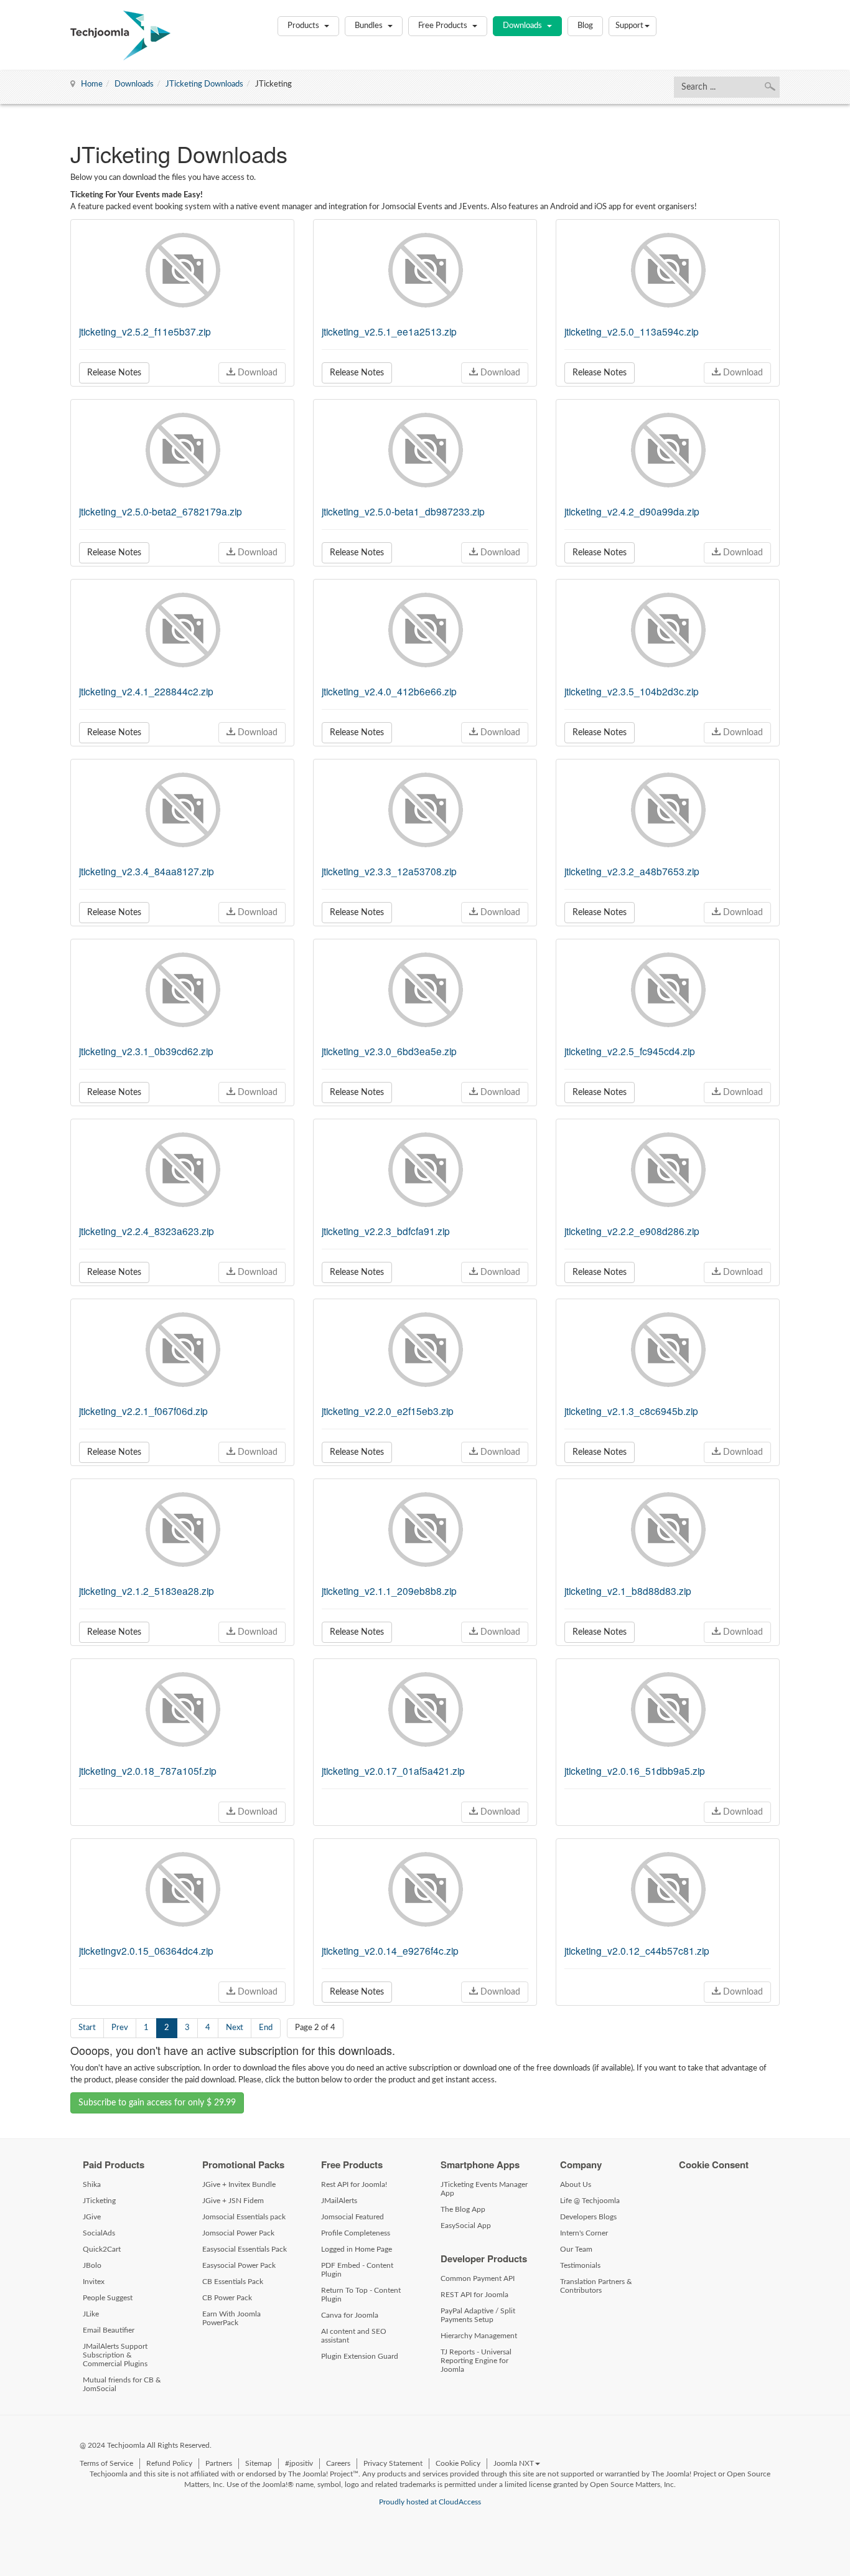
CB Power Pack (227, 2298)
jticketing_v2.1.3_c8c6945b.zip (631, 1411)
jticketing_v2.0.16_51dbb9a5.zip (635, 1770)
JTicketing (99, 2201)
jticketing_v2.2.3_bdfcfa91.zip (386, 1231)
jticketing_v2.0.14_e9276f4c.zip (390, 1950)
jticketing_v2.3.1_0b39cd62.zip (146, 1051)
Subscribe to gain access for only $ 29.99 (157, 2103)
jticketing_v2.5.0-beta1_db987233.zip (403, 511)
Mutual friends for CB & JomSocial (122, 2384)
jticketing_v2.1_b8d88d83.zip (628, 1591)
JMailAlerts (339, 2201)
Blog (585, 26)
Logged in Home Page (357, 2249)
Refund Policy (169, 2463)
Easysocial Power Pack (239, 2265)
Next (235, 2028)
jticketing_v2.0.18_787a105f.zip (148, 1770)
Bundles (370, 26)
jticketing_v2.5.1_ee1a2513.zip (389, 331)
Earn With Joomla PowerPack (231, 2318)
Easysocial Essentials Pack (245, 2249)
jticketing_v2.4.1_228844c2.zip (146, 691)
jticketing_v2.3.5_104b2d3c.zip (632, 691)
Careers (338, 2463)
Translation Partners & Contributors (596, 2286)
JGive (92, 2217)
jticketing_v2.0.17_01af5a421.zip (393, 1770)
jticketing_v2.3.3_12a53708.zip (389, 871)
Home (92, 84)
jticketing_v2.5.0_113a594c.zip (632, 331)
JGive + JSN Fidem (233, 2201)
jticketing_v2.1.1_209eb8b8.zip (389, 1591)
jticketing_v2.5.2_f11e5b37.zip (145, 331)
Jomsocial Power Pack (238, 2233)
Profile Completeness (356, 2233)
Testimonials (580, 2265)
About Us (576, 2184)
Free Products (444, 26)
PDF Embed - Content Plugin (357, 2270)
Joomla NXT (514, 2463)
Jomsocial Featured (353, 2217)
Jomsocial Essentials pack (244, 2217)
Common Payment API (478, 2278)
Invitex (94, 2282)
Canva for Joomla (350, 2315)
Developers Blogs (588, 2217)
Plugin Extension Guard (360, 2356)
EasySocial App (466, 2226)
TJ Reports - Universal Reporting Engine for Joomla (476, 2361)
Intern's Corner (584, 2233)
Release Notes (114, 373)
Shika (92, 2184)
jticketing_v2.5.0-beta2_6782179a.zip (161, 511)
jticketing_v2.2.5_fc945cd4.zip (630, 1051)
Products (304, 26)
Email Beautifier (109, 2330)
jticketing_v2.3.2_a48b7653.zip (632, 871)
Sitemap (259, 2463)
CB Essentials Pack (233, 2282)
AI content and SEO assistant (354, 2336)
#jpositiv (299, 2463)
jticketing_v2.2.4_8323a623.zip (147, 1231)
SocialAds (99, 2233)
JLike (91, 2314)
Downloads (523, 26)
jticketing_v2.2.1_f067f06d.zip (143, 1411)
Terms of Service (106, 2463)
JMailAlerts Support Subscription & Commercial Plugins (115, 2355)
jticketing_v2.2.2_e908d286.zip (632, 1231)
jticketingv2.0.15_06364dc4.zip (146, 1950)
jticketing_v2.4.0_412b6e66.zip (389, 691)
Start (87, 2028)
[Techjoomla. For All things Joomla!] (120, 35)
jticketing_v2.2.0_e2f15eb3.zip (388, 1411)
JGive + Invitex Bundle (239, 2184)
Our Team (576, 2249)
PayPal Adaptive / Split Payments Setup (478, 2315)
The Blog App (463, 2209)
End (266, 2028)
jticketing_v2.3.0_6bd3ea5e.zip (389, 1051)
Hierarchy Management (479, 2336)
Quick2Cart (102, 2249)
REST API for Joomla (474, 2295)
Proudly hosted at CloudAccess (430, 2502)
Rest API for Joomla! (354, 2184)
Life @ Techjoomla (590, 2201)
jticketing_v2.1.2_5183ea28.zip (147, 1591)
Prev (120, 2028)
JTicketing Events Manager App (484, 2189)
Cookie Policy (458, 2463)
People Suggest (108, 2298)
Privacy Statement (393, 2463)
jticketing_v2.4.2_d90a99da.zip (632, 511)
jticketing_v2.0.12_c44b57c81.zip (637, 1950)
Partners (219, 2463)
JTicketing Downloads (204, 84)
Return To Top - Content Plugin (361, 2295)
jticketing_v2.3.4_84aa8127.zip (147, 871)
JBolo (92, 2265)
